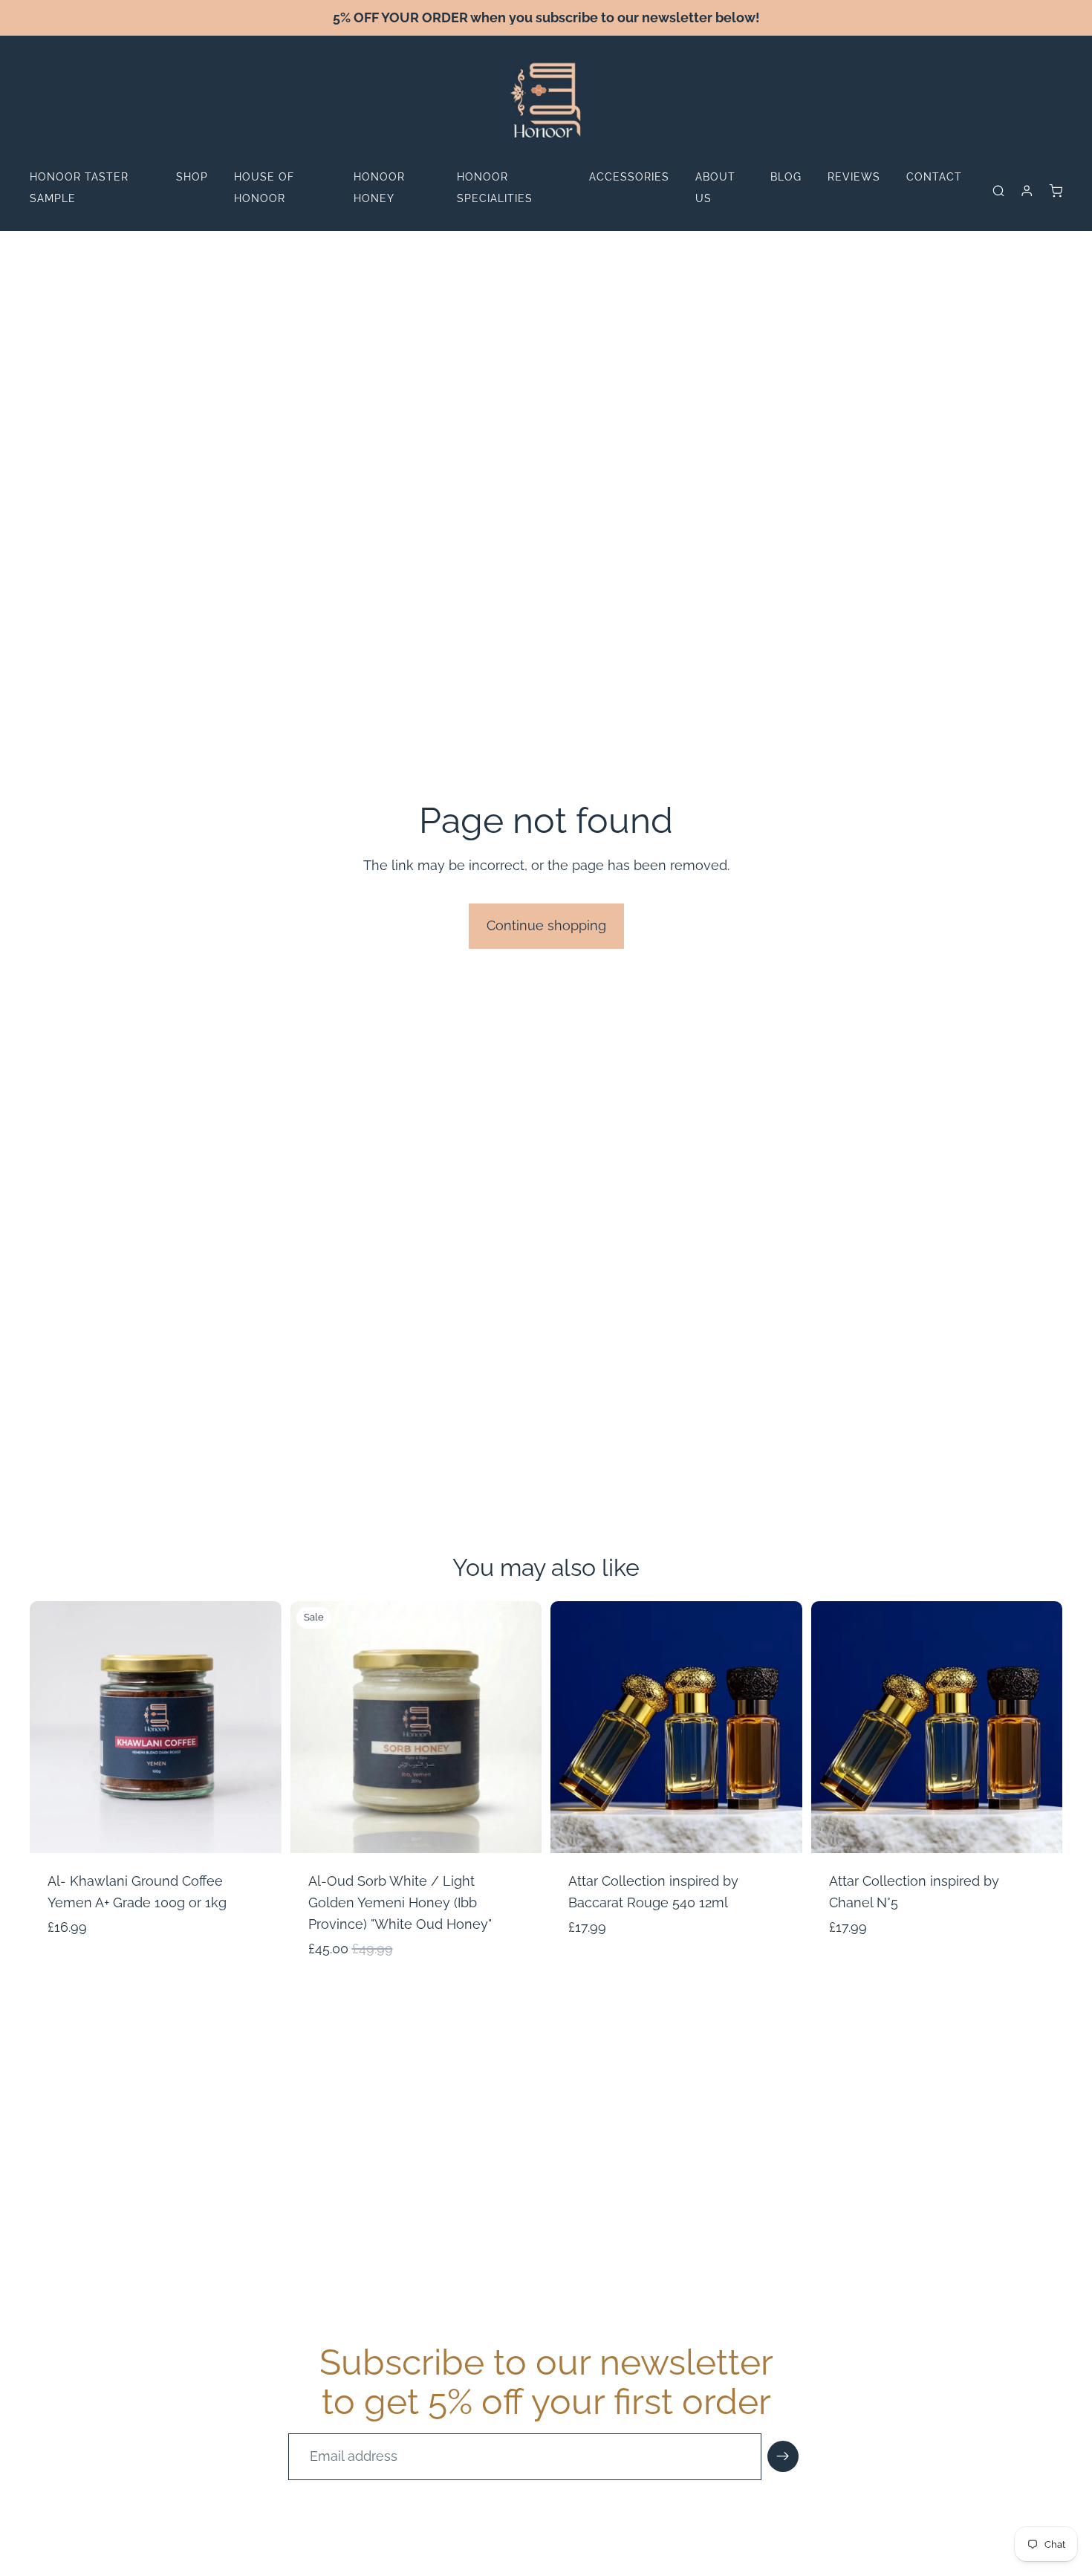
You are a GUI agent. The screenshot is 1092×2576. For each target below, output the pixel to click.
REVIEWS (854, 177)
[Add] (779, 1830)
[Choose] (259, 1830)
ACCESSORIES (629, 177)
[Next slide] (259, 1727)
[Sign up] (783, 2456)
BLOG (786, 177)
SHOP (192, 177)
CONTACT (934, 177)
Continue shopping (546, 925)
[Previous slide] (52, 1727)
